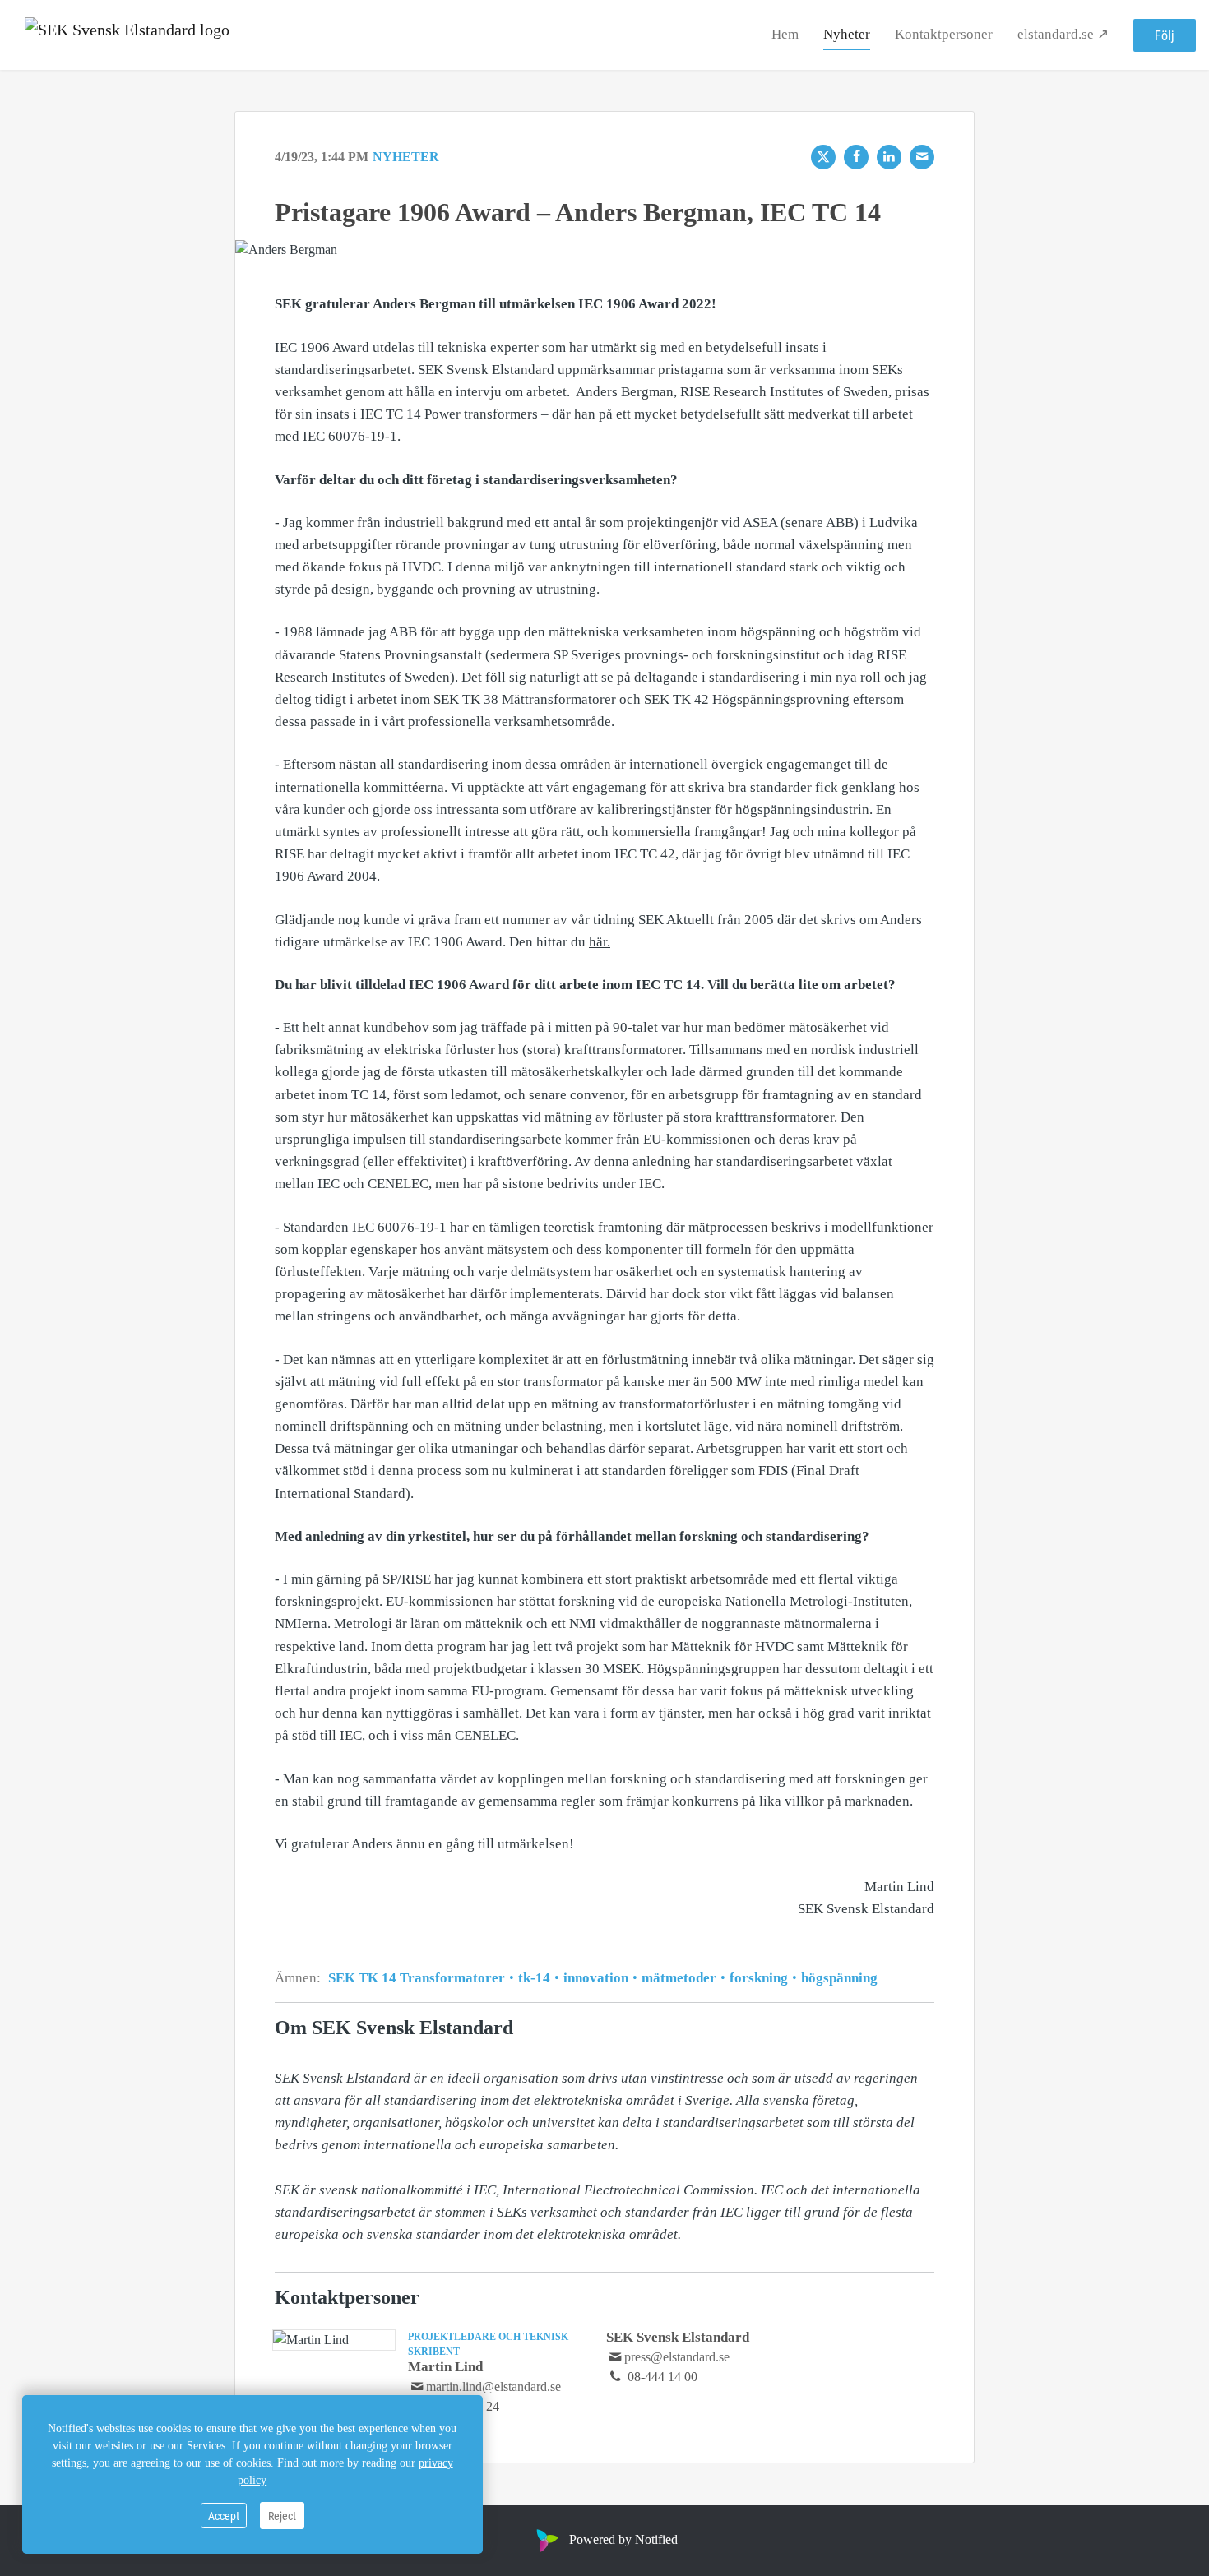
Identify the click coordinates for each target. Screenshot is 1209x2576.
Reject (282, 2516)
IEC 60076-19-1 (399, 1227)
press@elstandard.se (677, 2357)
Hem (785, 34)
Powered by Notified (623, 2539)
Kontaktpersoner (944, 34)
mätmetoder (679, 1978)
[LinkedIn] (889, 157)
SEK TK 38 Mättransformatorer (525, 699)
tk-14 (534, 1978)
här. (600, 942)
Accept (224, 2516)
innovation (596, 1978)
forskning (759, 1978)
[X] (823, 157)
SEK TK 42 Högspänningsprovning (747, 699)
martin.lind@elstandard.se (493, 2386)
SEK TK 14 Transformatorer (418, 1978)
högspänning (838, 1978)
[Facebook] (856, 157)
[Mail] (922, 157)
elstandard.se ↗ (1063, 34)
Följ (1165, 35)
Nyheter (847, 34)
